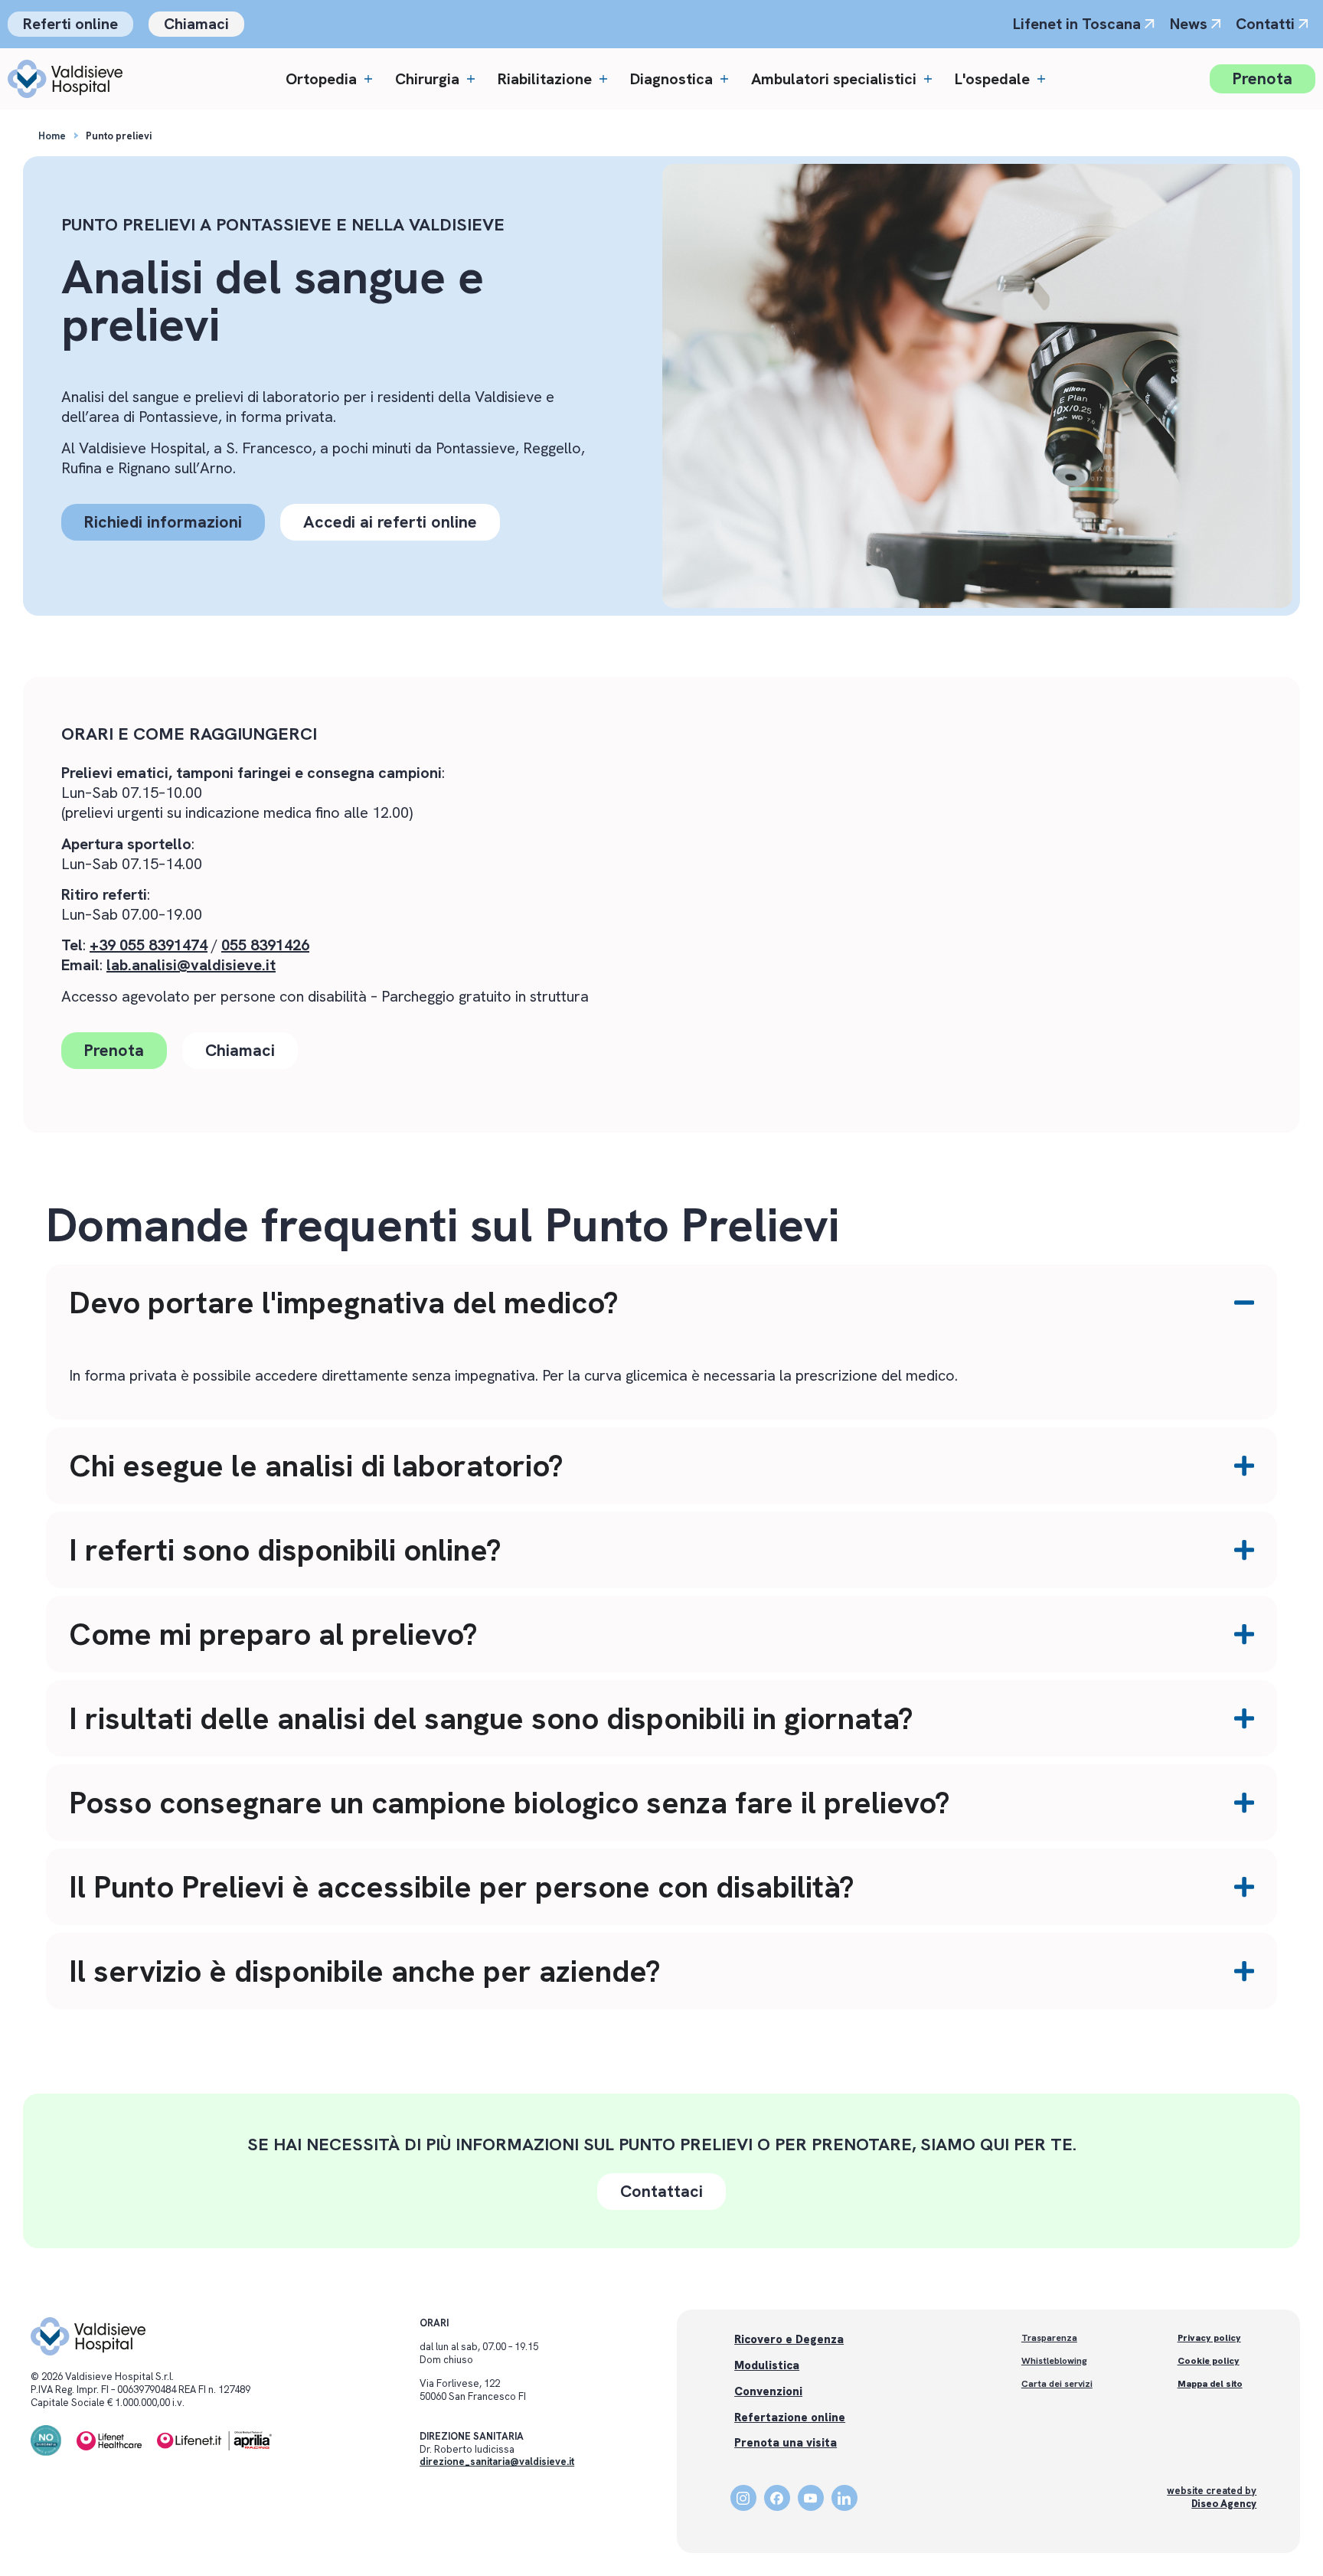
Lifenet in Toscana (1077, 24)
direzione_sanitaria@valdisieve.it (497, 2462)
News (1189, 24)
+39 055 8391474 (149, 945)
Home (52, 136)
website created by (1212, 2497)
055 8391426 (265, 945)
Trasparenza (1049, 2338)
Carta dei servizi (1057, 2384)
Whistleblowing (1054, 2361)
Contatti (1265, 24)
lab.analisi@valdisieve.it (191, 965)
